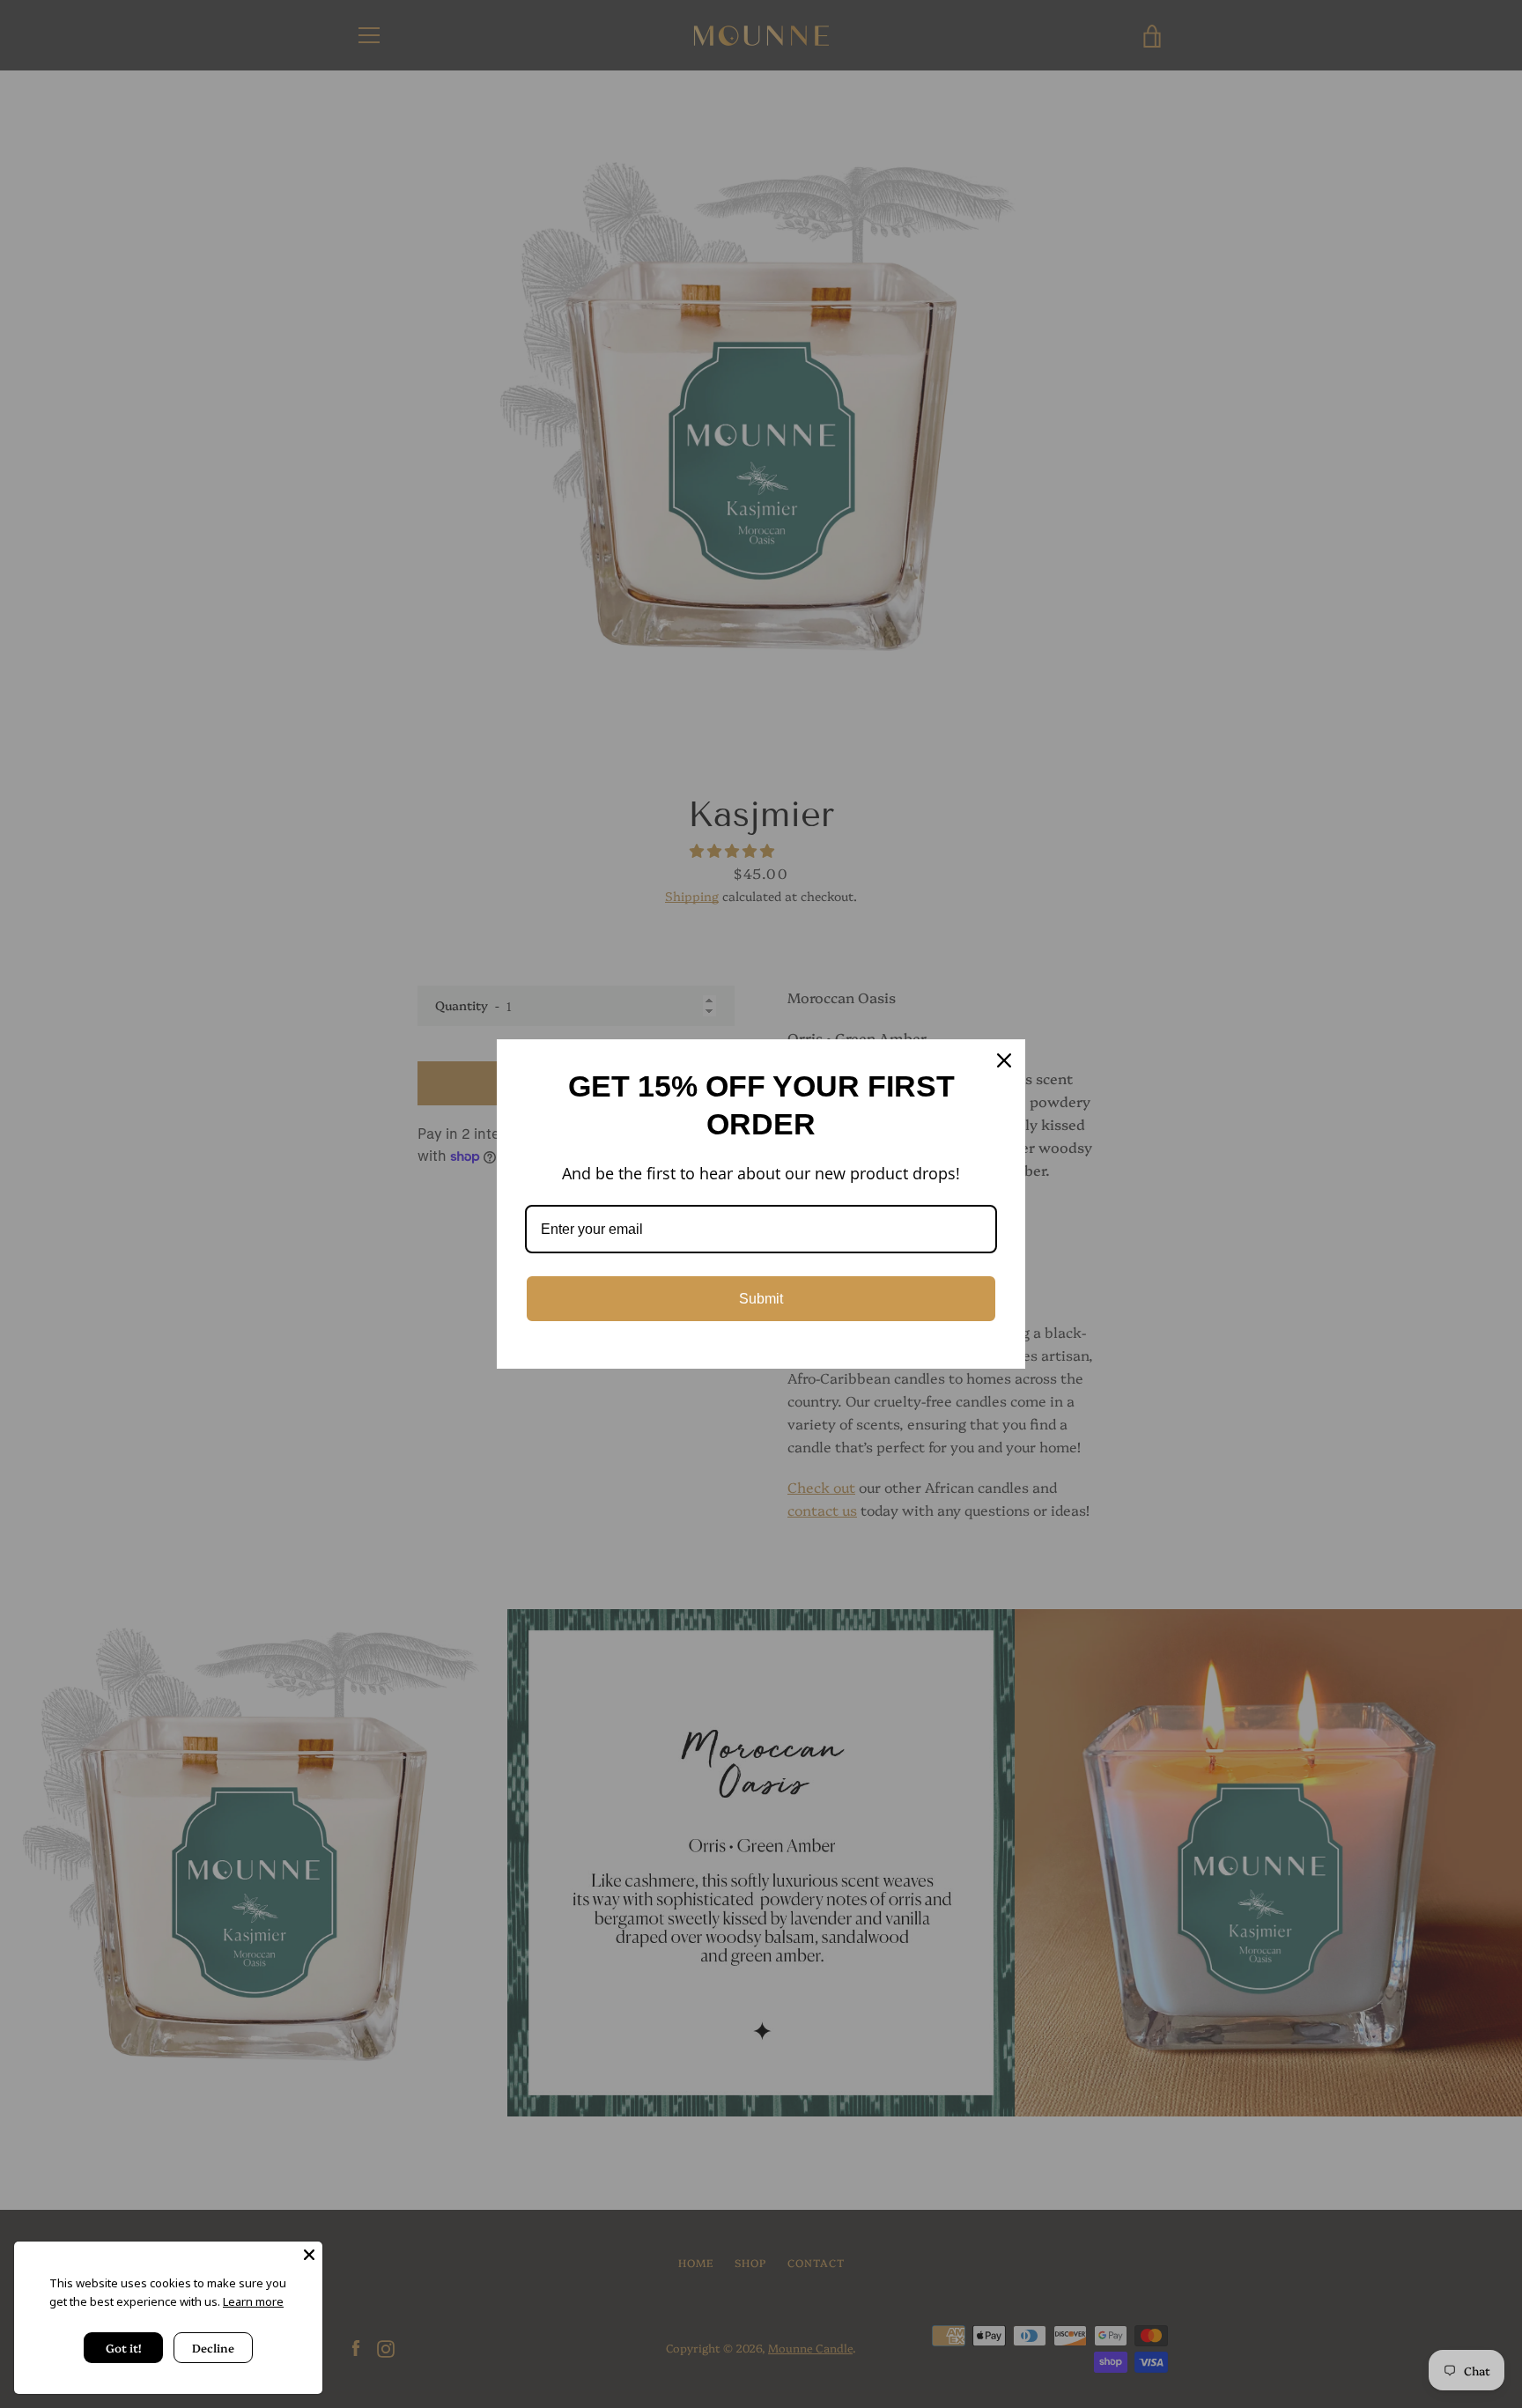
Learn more (253, 2301)
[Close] (309, 2255)
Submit (761, 1299)
